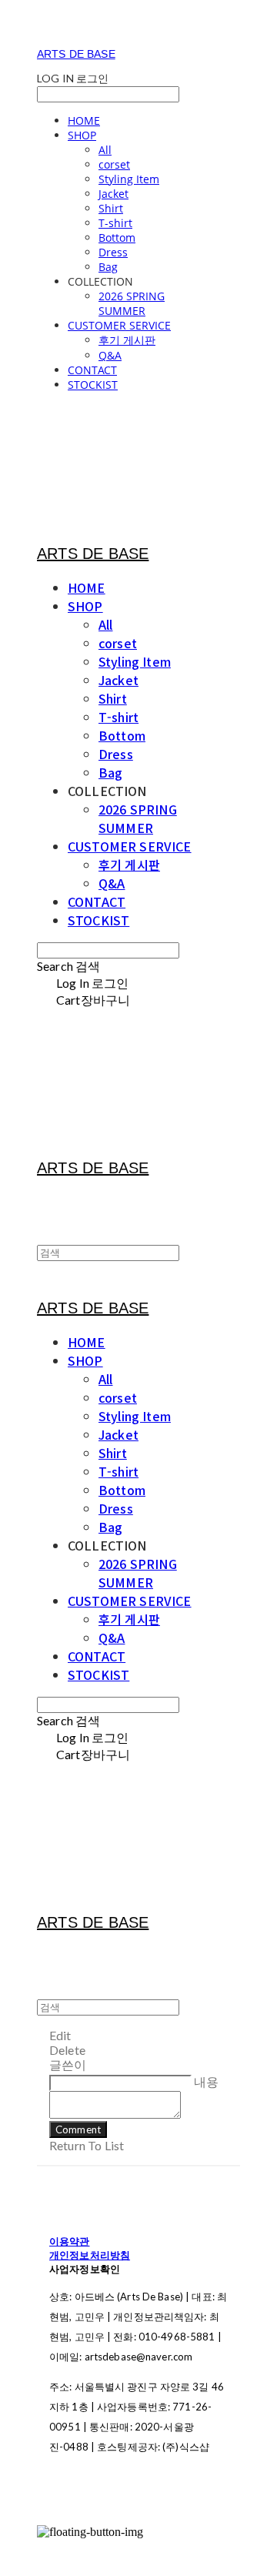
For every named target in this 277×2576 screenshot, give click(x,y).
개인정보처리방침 (90, 2255)
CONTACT (92, 370)
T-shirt (115, 223)
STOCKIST (93, 385)
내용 (206, 2081)
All (105, 150)
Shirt (111, 208)
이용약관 (70, 2241)
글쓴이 (68, 2064)
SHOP (82, 135)
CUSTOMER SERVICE (119, 325)
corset (114, 164)
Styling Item (129, 179)
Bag (108, 267)
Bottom (117, 238)
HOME (84, 120)
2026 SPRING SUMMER (132, 303)
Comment (78, 2129)
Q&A (110, 355)
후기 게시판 (127, 340)
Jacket (113, 194)
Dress (113, 252)
